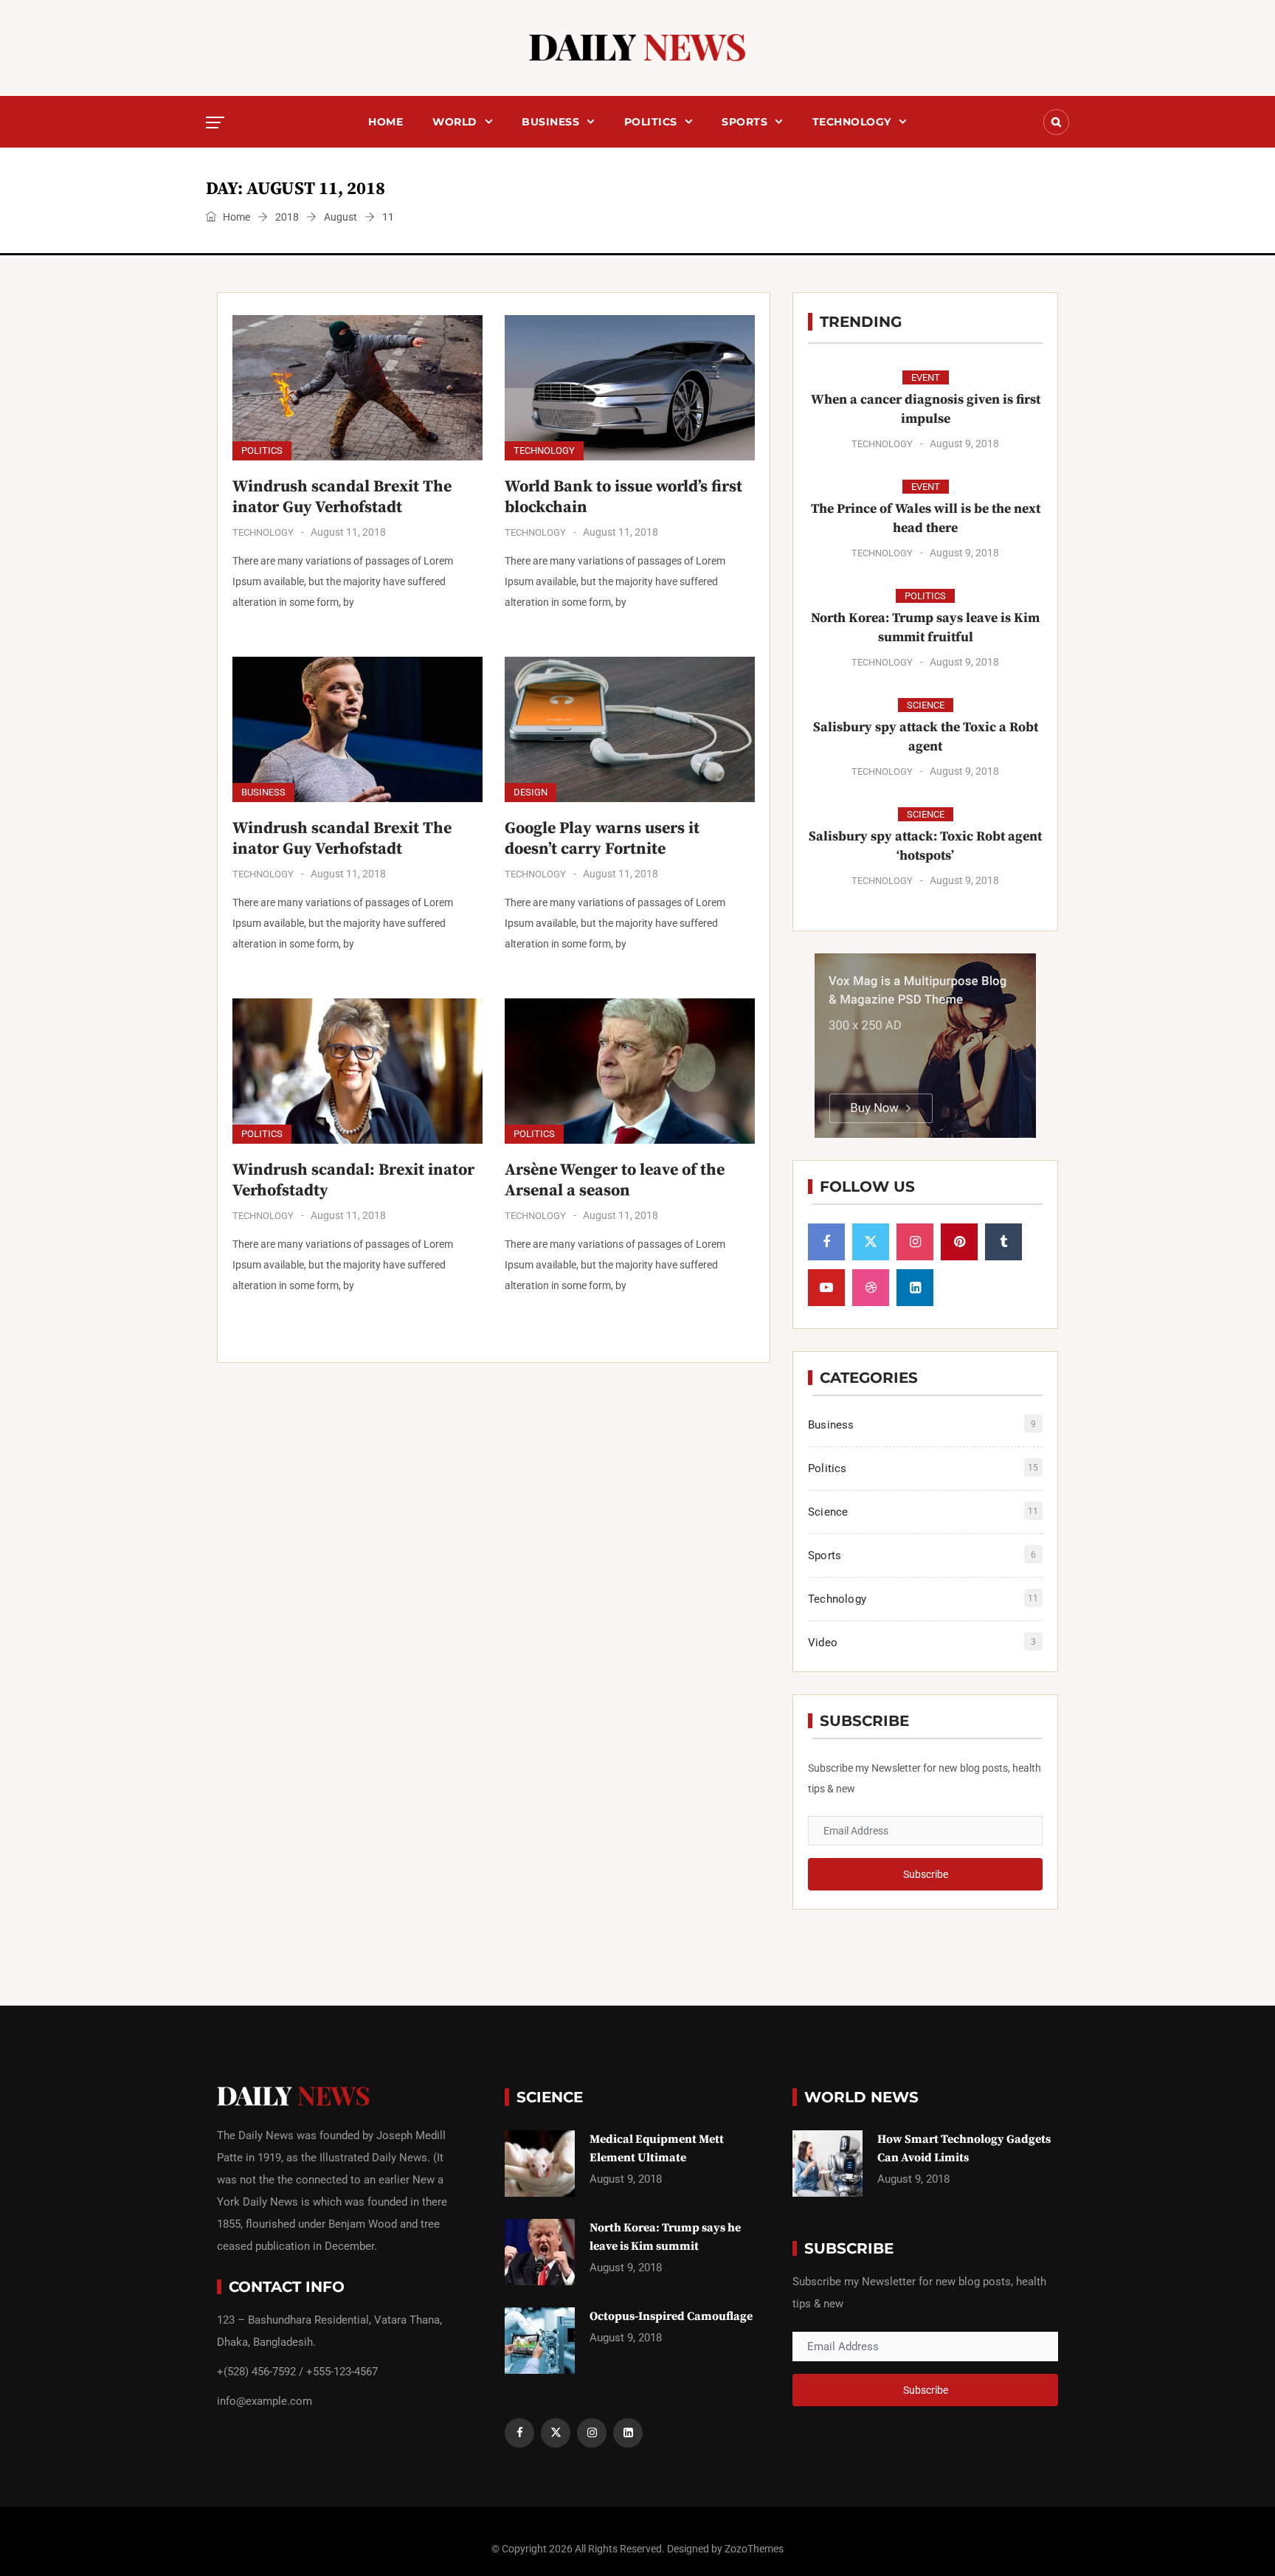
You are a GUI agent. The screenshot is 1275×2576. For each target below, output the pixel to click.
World (455, 122)
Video (823, 1643)
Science (926, 705)
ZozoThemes (754, 2549)
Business (550, 122)
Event (926, 377)
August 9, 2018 (964, 443)
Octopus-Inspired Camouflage (671, 2316)
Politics (651, 122)
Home (386, 122)
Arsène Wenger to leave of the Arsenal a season (615, 1180)
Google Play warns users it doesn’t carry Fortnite (602, 839)
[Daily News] (637, 48)
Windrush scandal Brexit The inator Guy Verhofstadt (342, 497)
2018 (287, 217)
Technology (852, 122)
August (341, 217)
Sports (744, 122)
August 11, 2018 (348, 532)
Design (531, 792)
